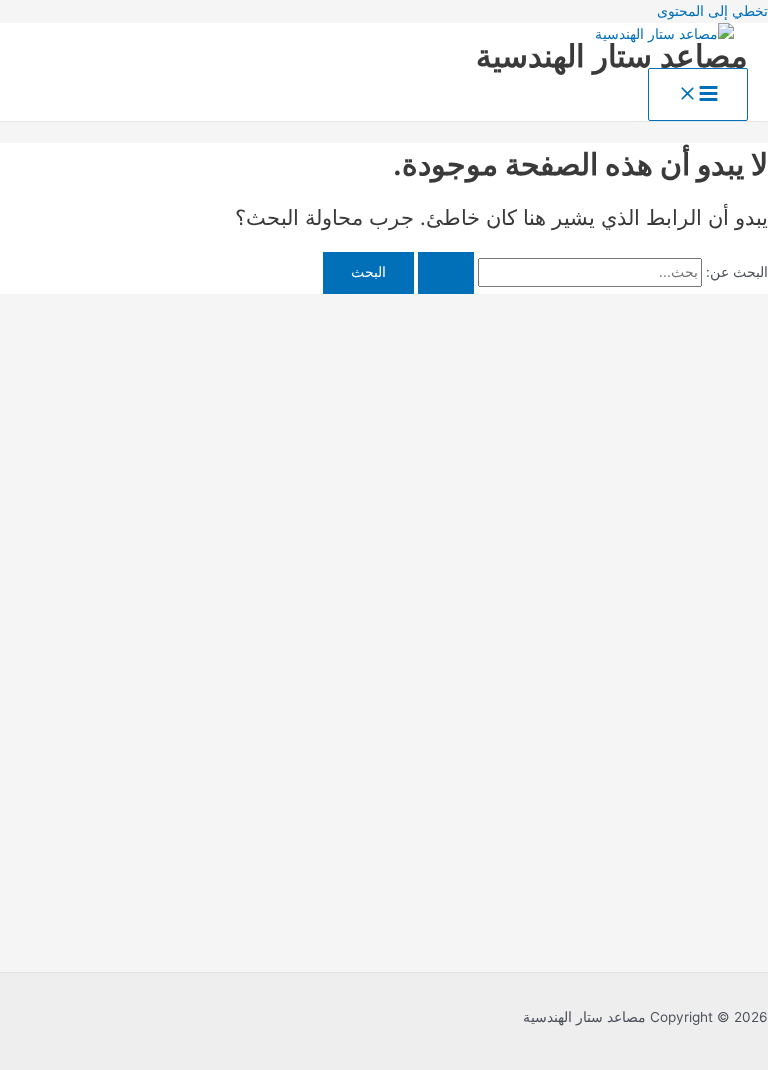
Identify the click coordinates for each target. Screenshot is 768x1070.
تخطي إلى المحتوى (712, 11)
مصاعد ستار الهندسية (612, 55)
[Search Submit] (446, 273)
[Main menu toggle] (698, 95)
